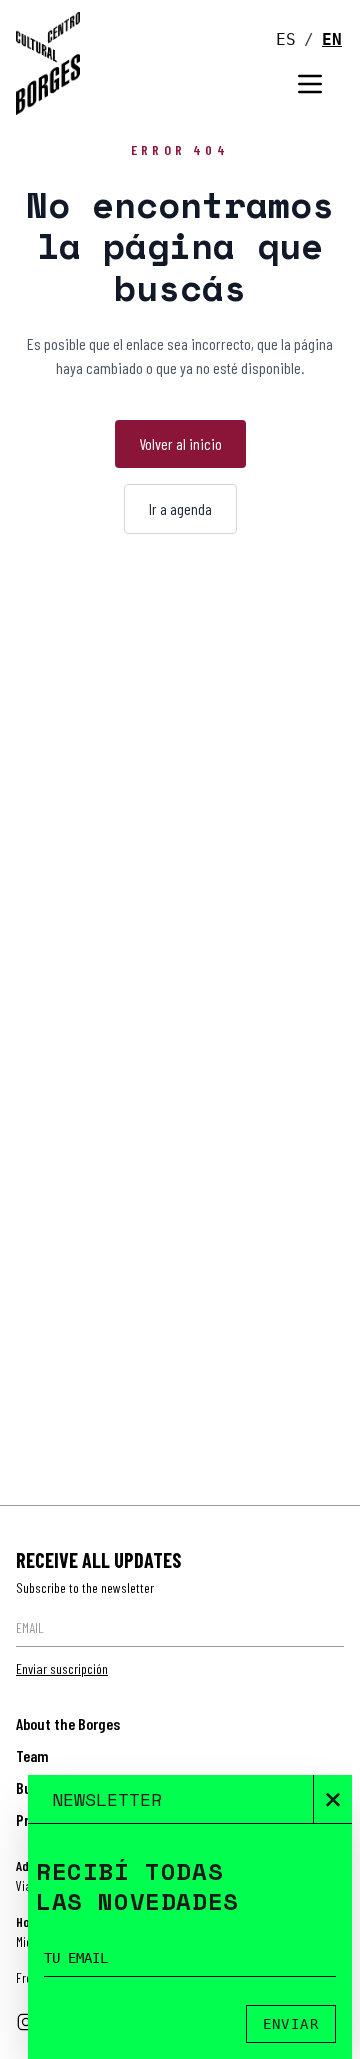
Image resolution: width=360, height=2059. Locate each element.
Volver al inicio (180, 443)
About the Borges (68, 1723)
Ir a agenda (180, 508)
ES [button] (286, 39)
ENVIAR (291, 2024)
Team (32, 1755)
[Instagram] (26, 2022)
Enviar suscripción (62, 1668)
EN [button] (332, 39)
